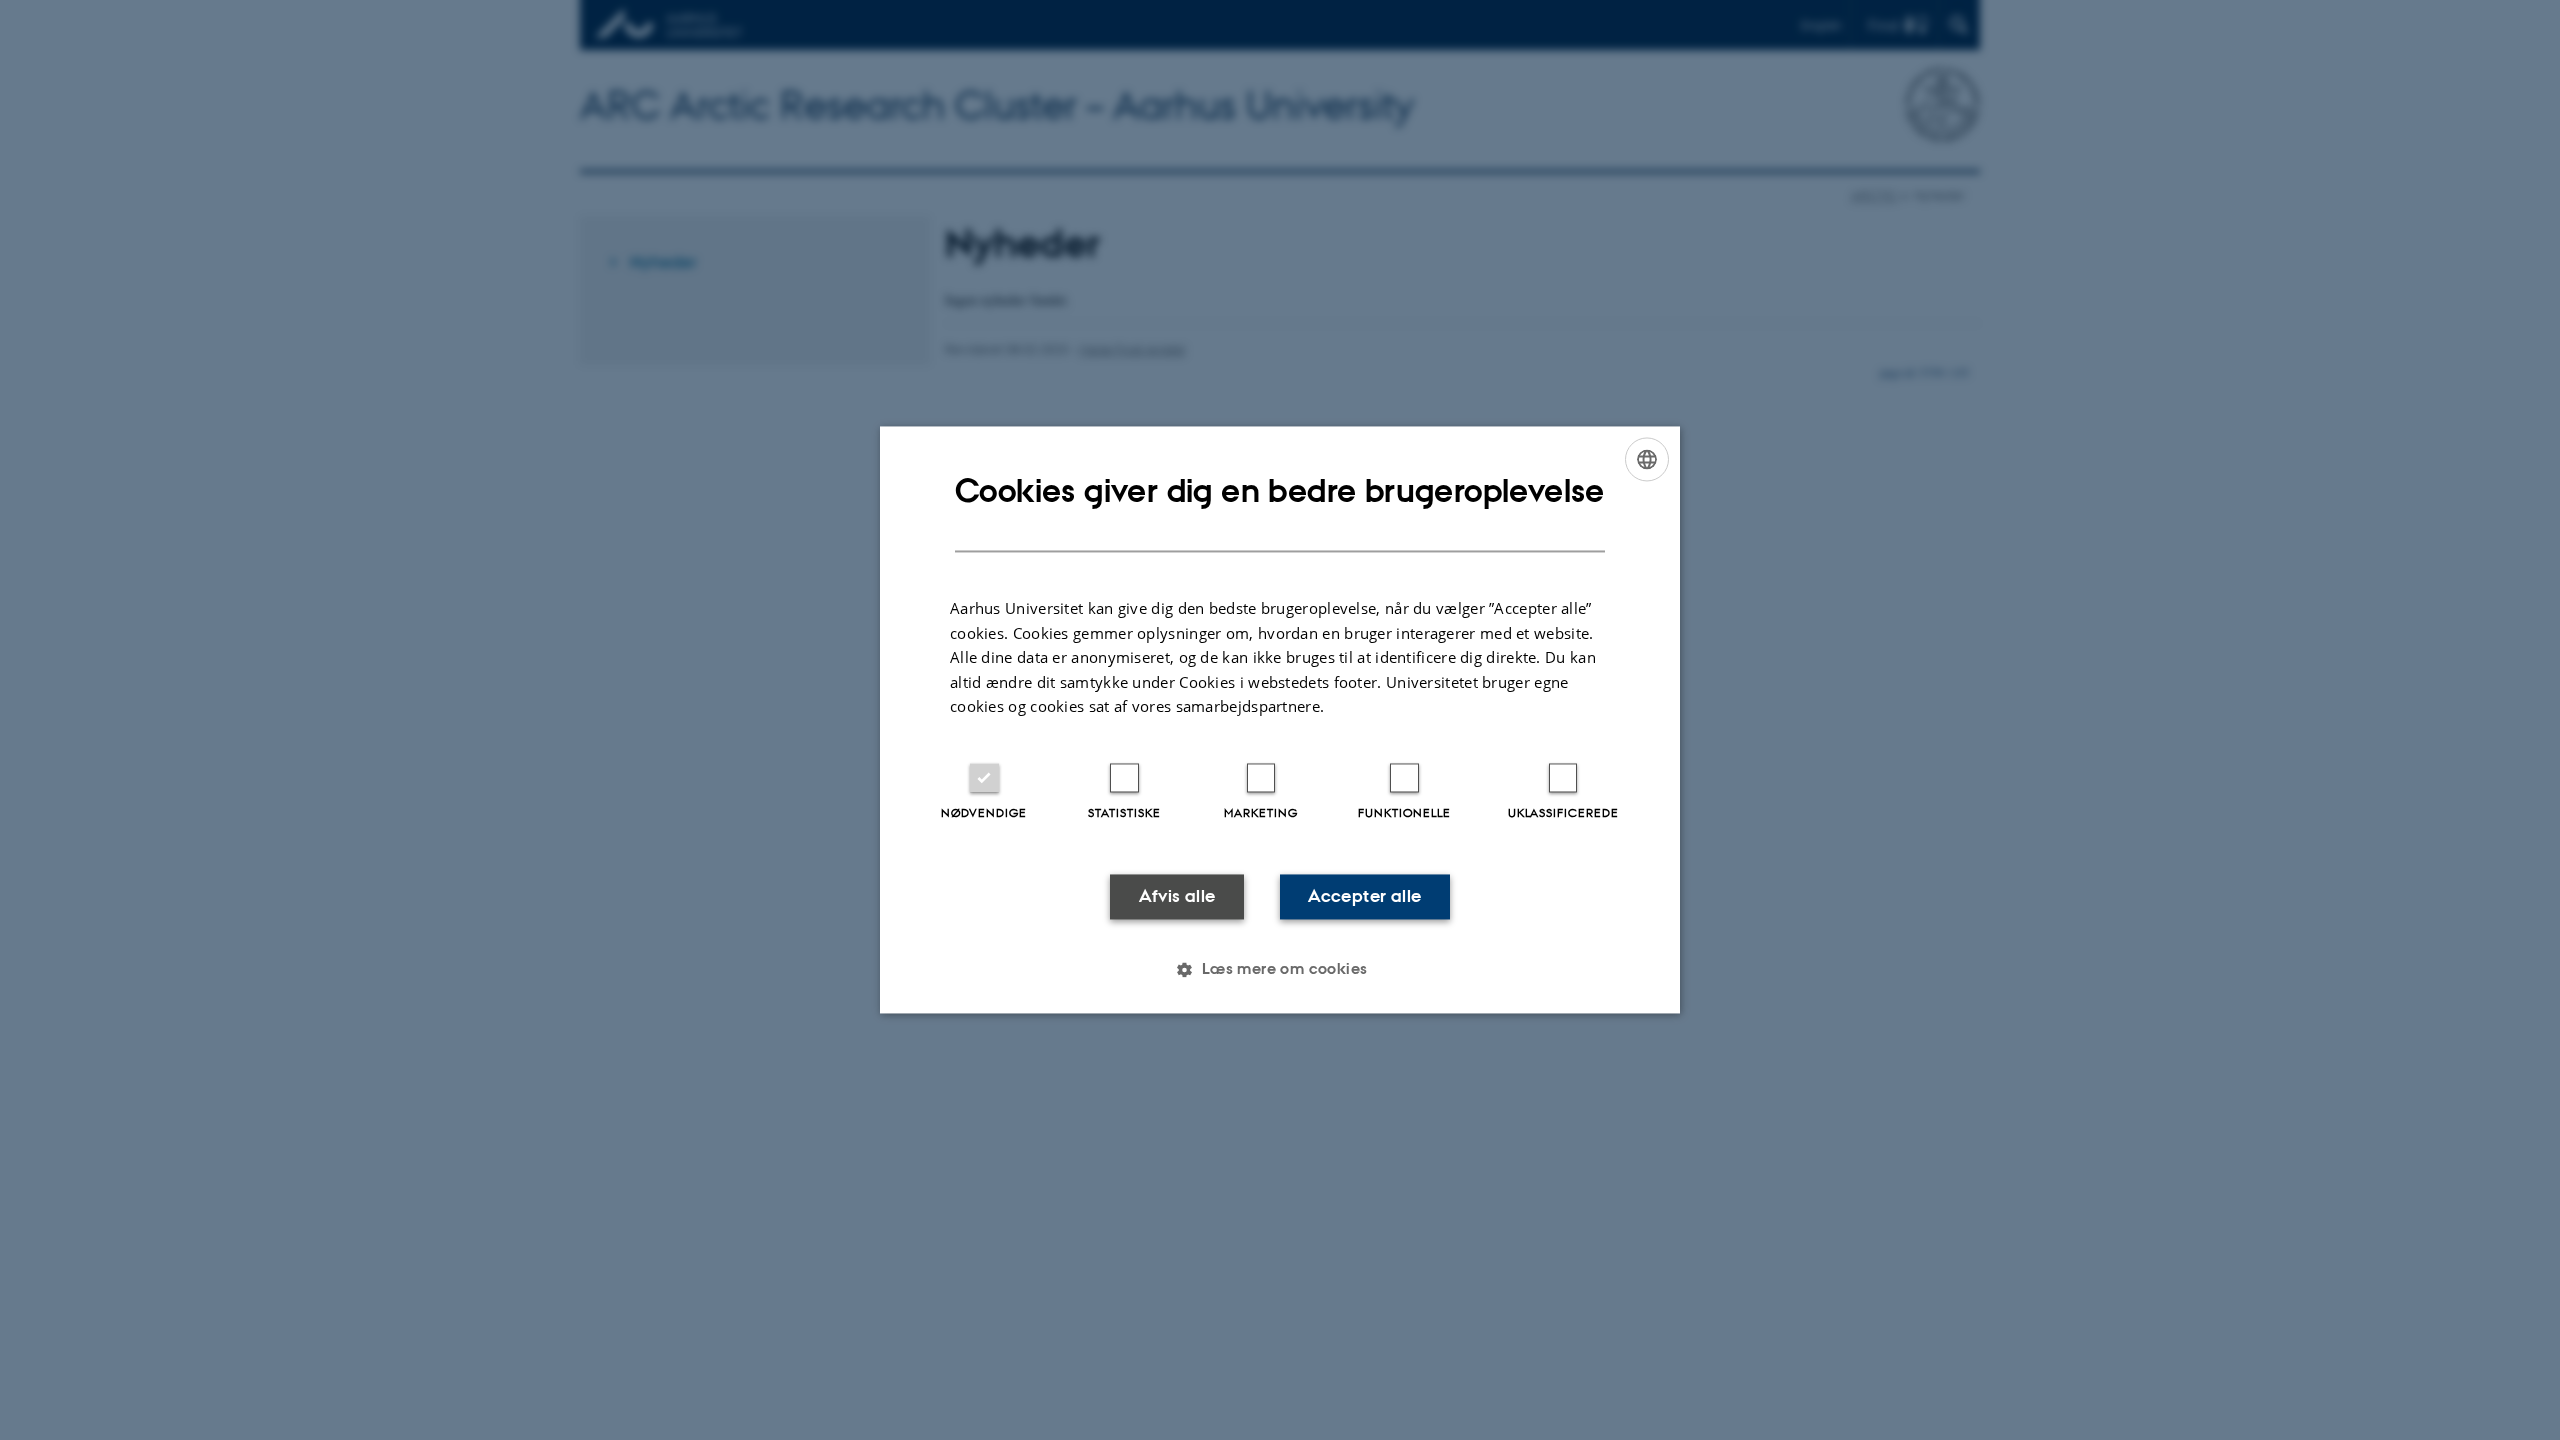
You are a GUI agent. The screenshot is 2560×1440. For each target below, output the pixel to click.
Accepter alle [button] (1364, 896)
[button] (1279, 970)
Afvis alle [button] (1177, 896)
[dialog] (1280, 719)
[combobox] (1647, 459)
